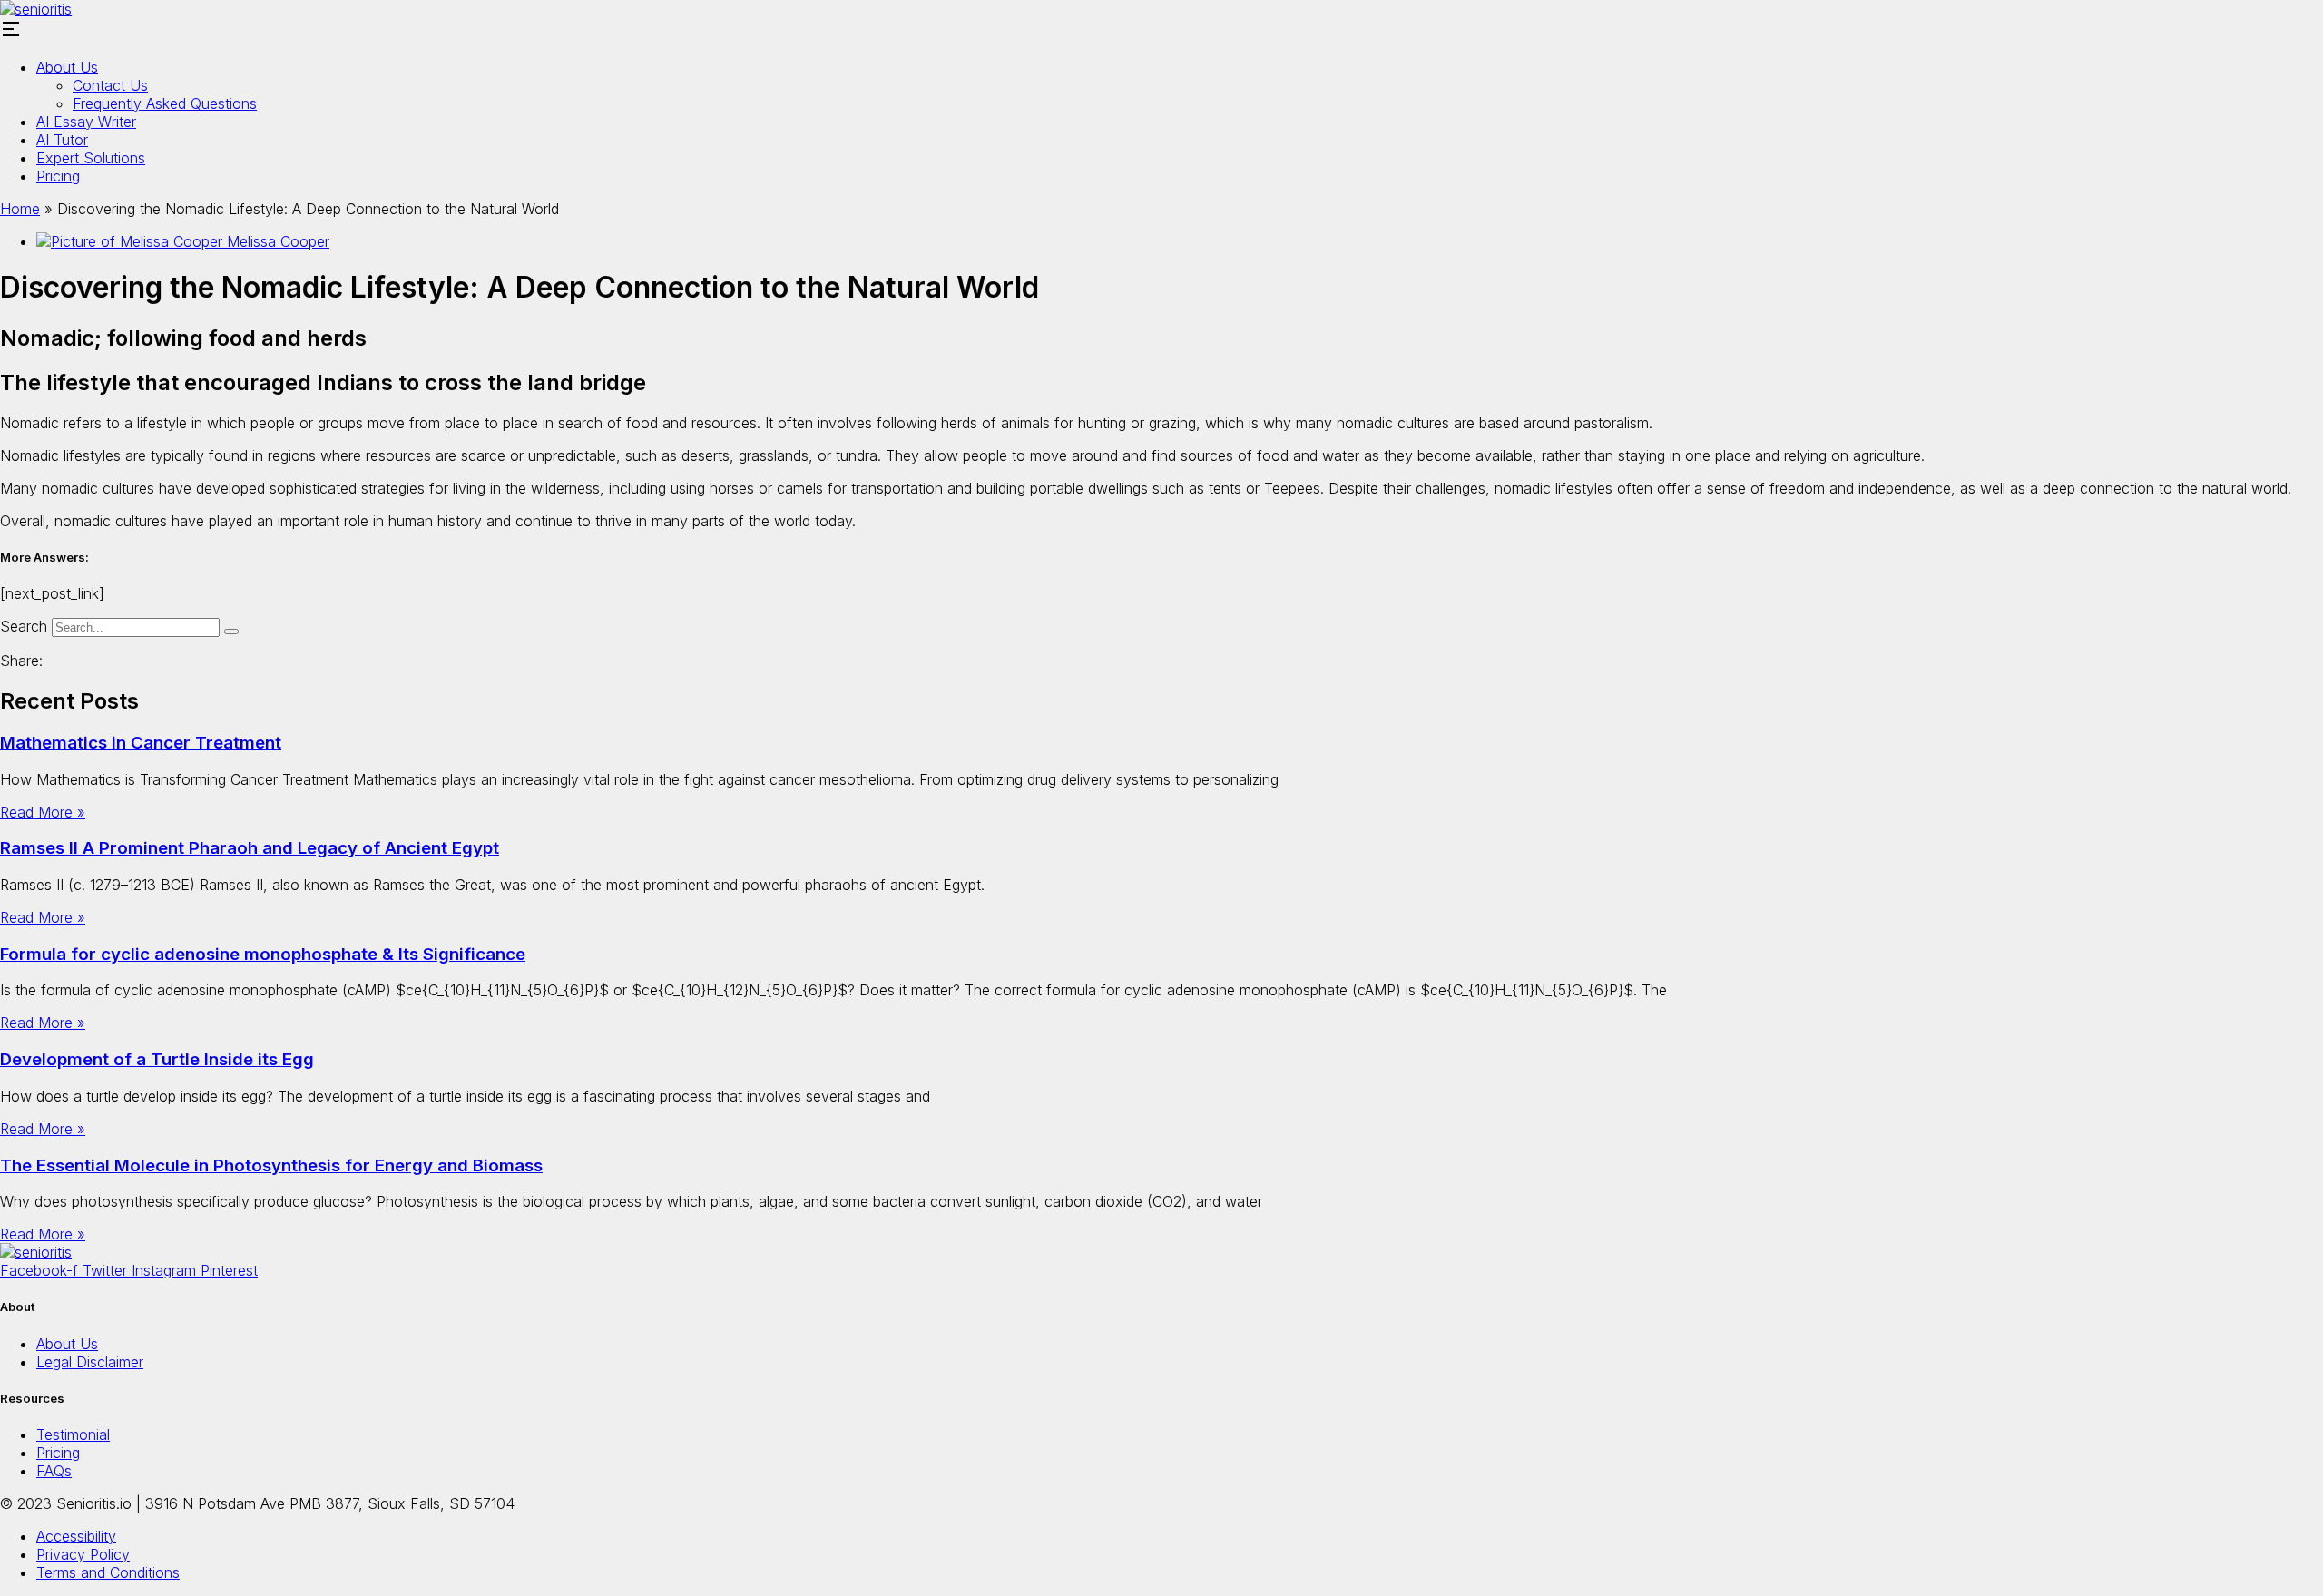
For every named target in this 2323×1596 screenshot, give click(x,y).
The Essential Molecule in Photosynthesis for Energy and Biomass (271, 1165)
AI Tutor (62, 140)
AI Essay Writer (86, 122)
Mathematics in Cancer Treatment (141, 743)
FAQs (54, 1471)
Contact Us (110, 85)
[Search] (231, 632)
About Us (67, 67)
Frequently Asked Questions (165, 103)
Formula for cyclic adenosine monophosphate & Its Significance (263, 954)
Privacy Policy (83, 1554)
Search (24, 626)
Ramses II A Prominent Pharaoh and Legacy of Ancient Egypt (250, 848)
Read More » (43, 812)
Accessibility (76, 1536)
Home (20, 209)
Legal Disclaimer (90, 1362)
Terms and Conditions (108, 1572)
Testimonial (73, 1434)
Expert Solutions (91, 158)
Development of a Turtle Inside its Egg (157, 1059)
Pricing (58, 176)
